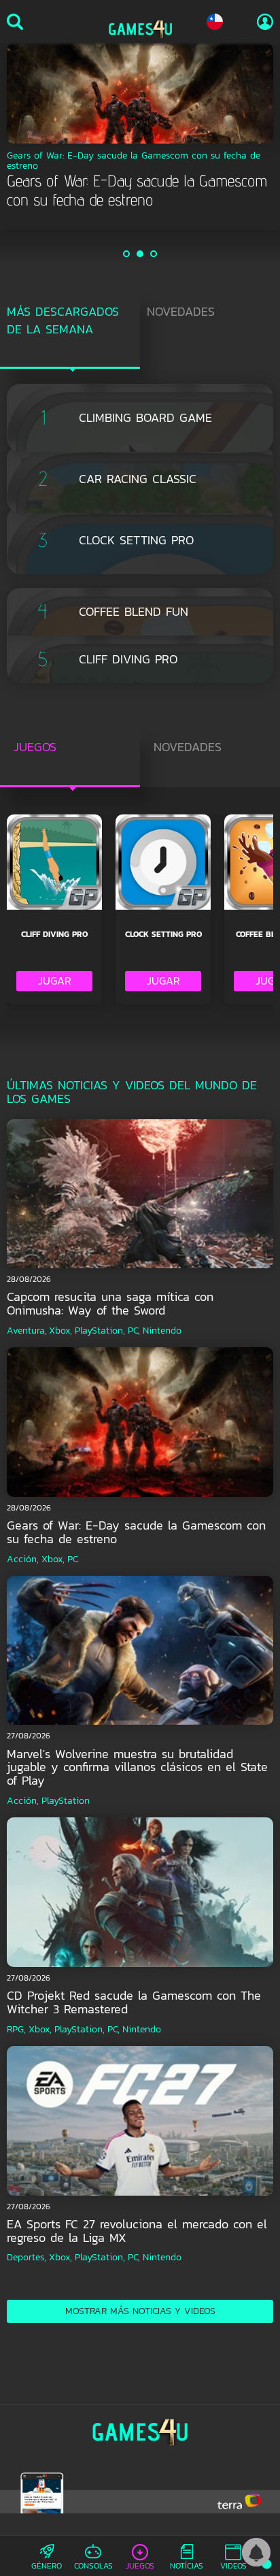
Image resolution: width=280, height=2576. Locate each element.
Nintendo (162, 1331)
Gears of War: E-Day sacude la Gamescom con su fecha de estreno (136, 1532)
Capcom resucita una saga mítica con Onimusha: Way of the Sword (110, 1303)
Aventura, (27, 1331)
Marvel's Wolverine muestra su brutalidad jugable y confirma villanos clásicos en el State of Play (137, 1767)
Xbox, (60, 1331)
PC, (134, 1331)
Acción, (23, 1559)
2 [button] (141, 254)
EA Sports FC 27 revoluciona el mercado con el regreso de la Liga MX (137, 2231)
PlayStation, (100, 1331)
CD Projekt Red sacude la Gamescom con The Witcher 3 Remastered (134, 2002)
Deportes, (27, 2257)
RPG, (16, 2029)
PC (73, 1559)
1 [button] (127, 254)
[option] (140, 127)
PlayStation (66, 1801)
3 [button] (154, 254)
